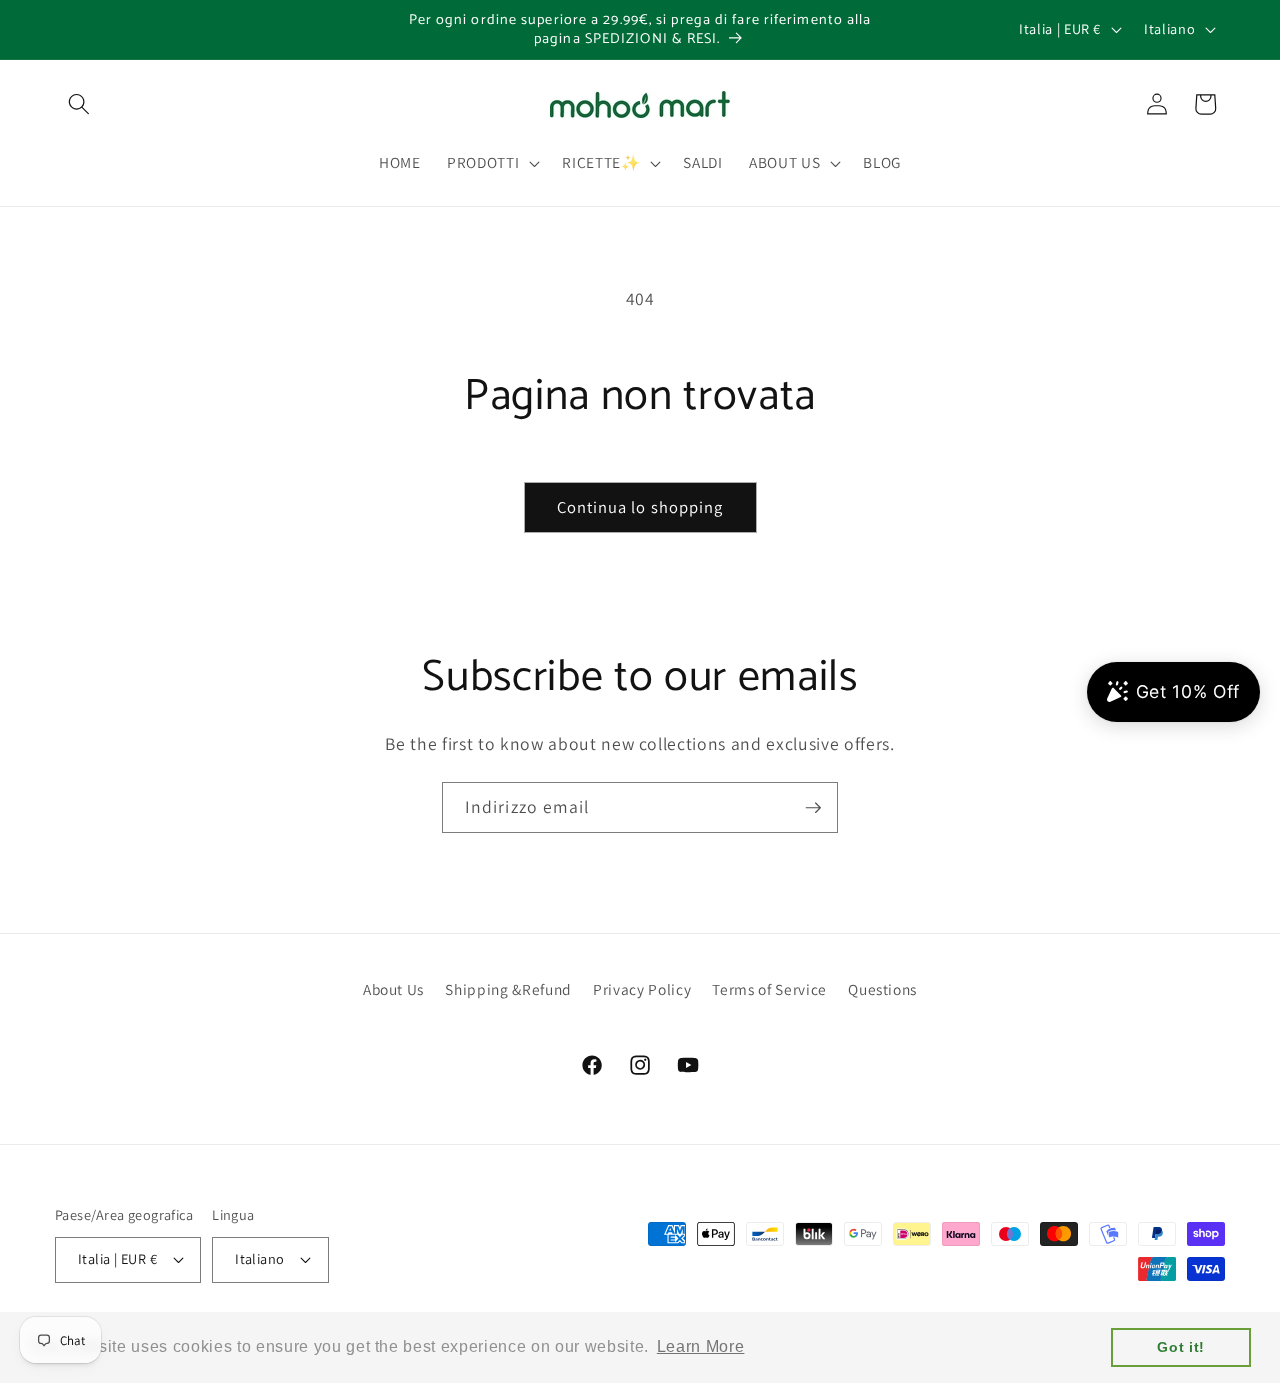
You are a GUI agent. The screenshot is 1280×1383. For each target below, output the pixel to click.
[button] (79, 104)
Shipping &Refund (508, 989)
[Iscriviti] (813, 808)
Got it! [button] (1181, 1347)
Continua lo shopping (640, 507)
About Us (393, 989)
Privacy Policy (642, 989)
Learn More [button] (701, 1346)
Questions (882, 989)
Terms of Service (769, 989)
